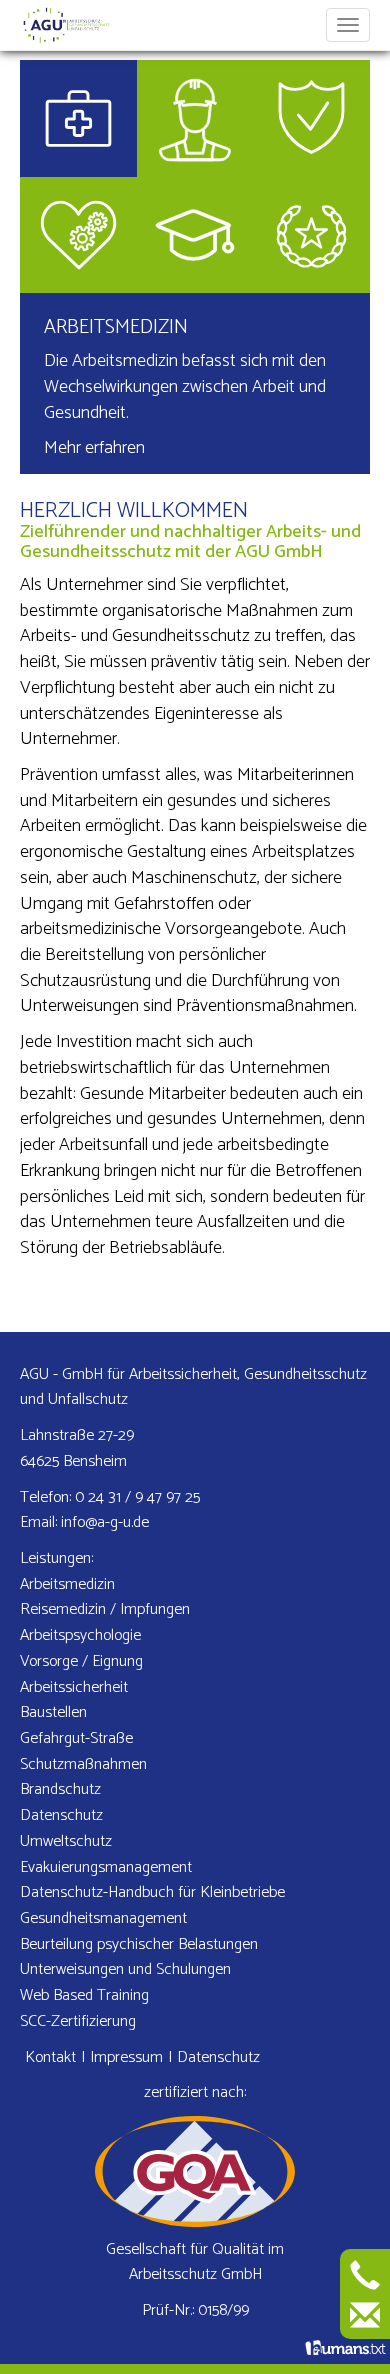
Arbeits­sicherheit (74, 1687)
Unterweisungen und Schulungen (125, 1969)
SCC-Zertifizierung (78, 2021)
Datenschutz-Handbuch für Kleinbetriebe (152, 1892)
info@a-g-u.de (105, 1522)
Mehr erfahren (94, 448)
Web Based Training (84, 1995)
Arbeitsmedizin (116, 327)
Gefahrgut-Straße (76, 1738)
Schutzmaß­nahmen (83, 1764)
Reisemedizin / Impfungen (105, 1609)
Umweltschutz (66, 1841)
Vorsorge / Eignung (81, 1661)
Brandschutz (60, 1789)
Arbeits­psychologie (80, 1635)
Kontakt (50, 2057)
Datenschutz (61, 1815)
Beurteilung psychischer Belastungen (139, 1944)
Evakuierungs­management (106, 1867)
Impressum (126, 2057)
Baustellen (53, 1712)
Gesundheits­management (103, 1918)
